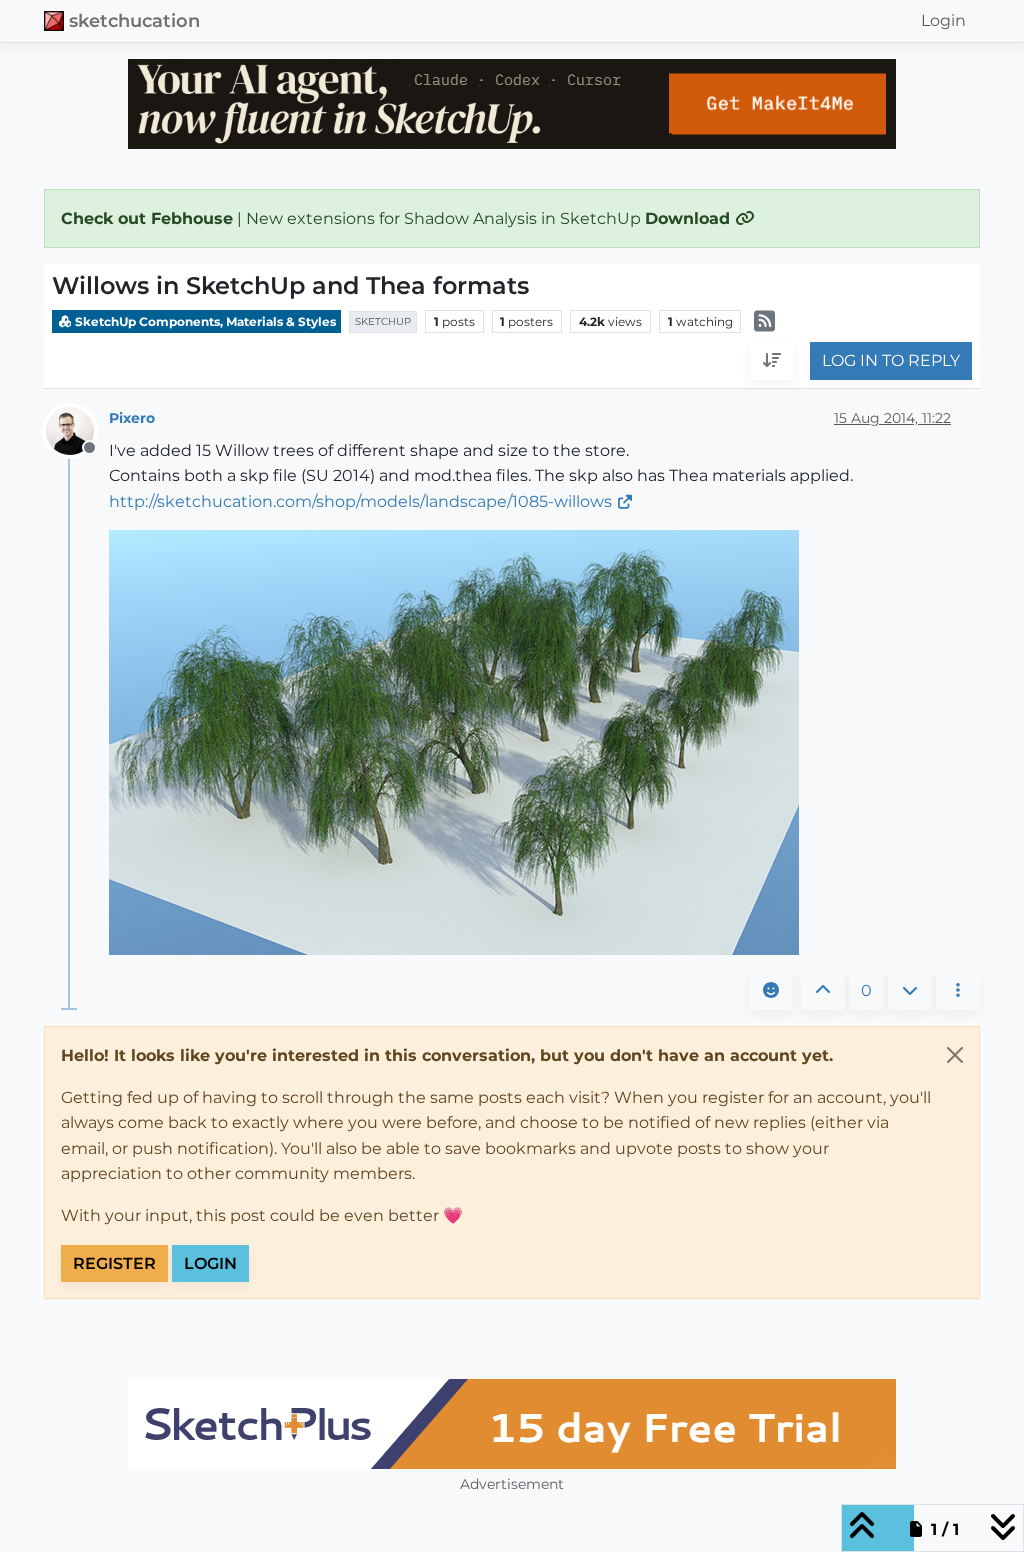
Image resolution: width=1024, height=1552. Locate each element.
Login (210, 1263)
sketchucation (134, 20)
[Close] (955, 1055)
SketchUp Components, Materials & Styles (204, 321)
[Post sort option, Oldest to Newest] (772, 361)
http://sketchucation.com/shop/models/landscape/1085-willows (360, 501)
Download (690, 218)
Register (114, 1263)
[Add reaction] (771, 991)
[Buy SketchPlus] (512, 1424)
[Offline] (77, 429)
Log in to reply (891, 360)
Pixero (132, 418)
